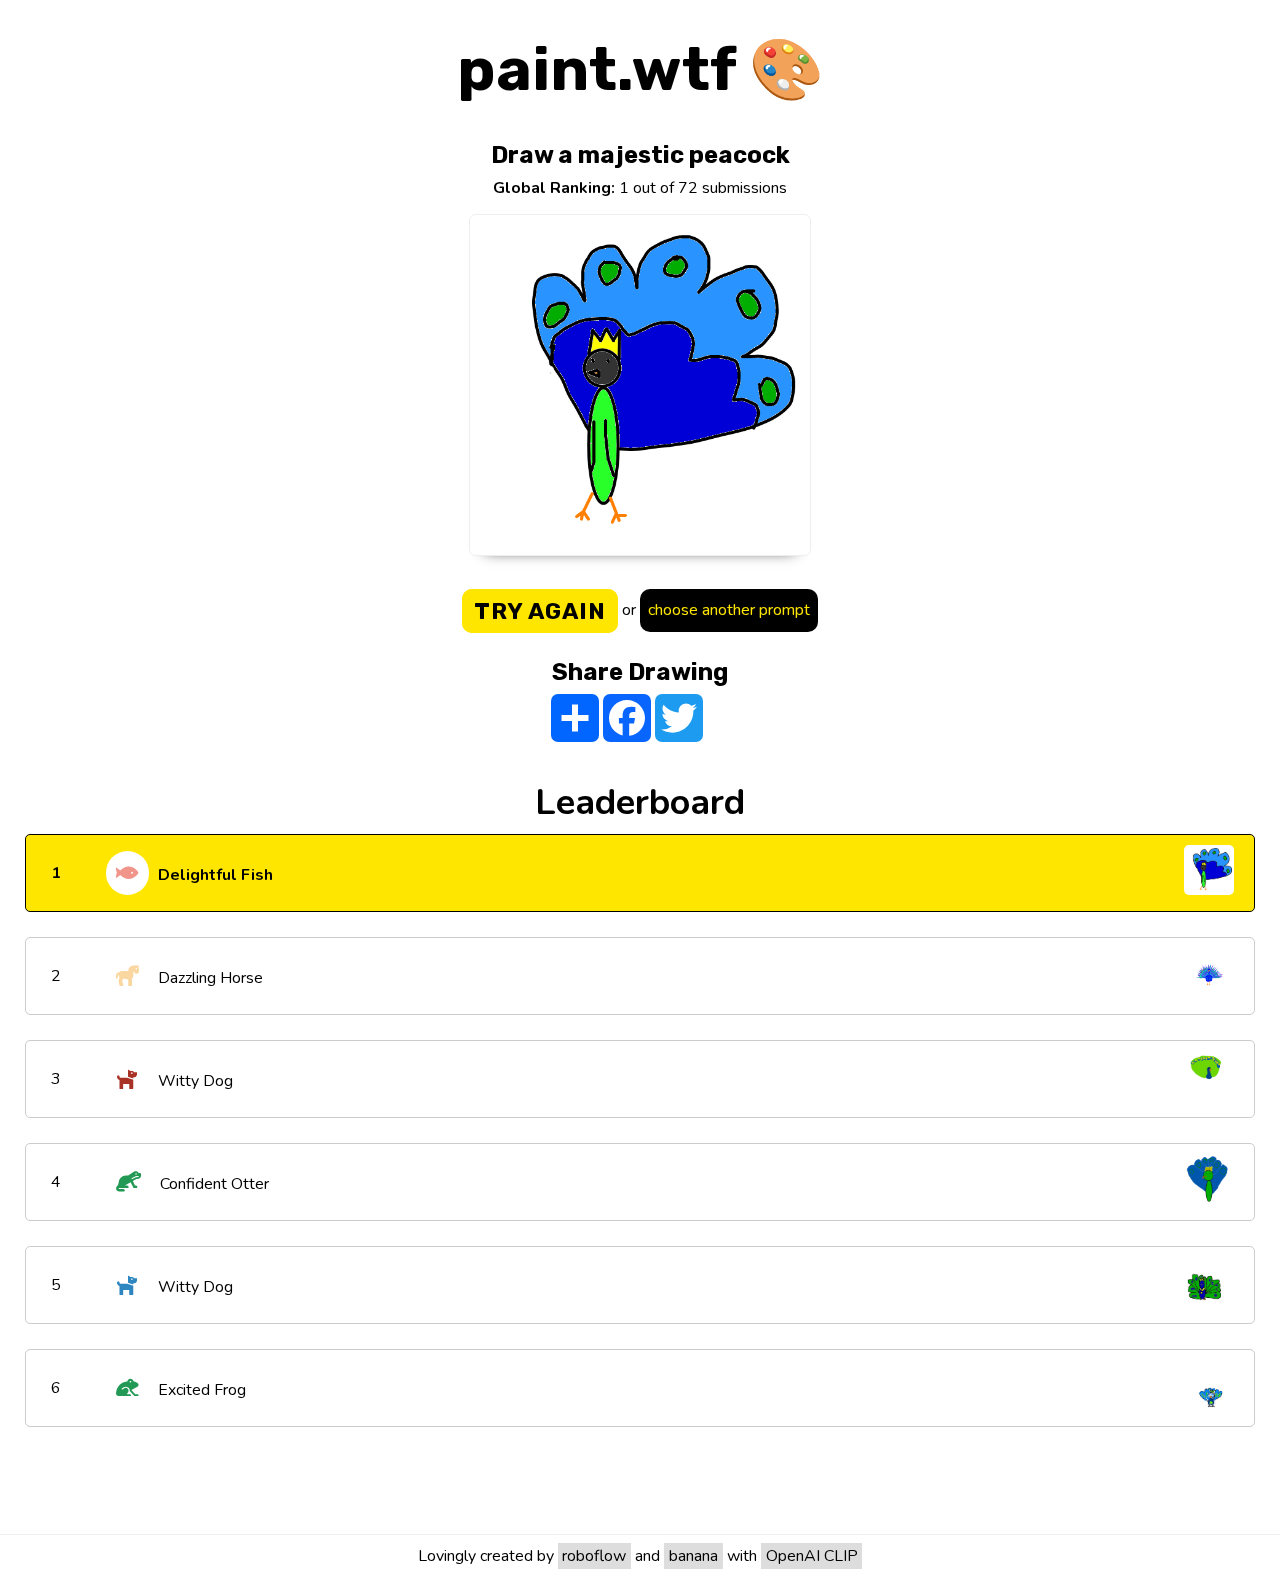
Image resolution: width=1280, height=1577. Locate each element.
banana (693, 1556)
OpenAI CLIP (812, 1556)
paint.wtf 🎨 (640, 69)
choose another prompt (729, 610)
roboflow (594, 1556)
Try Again (540, 611)
